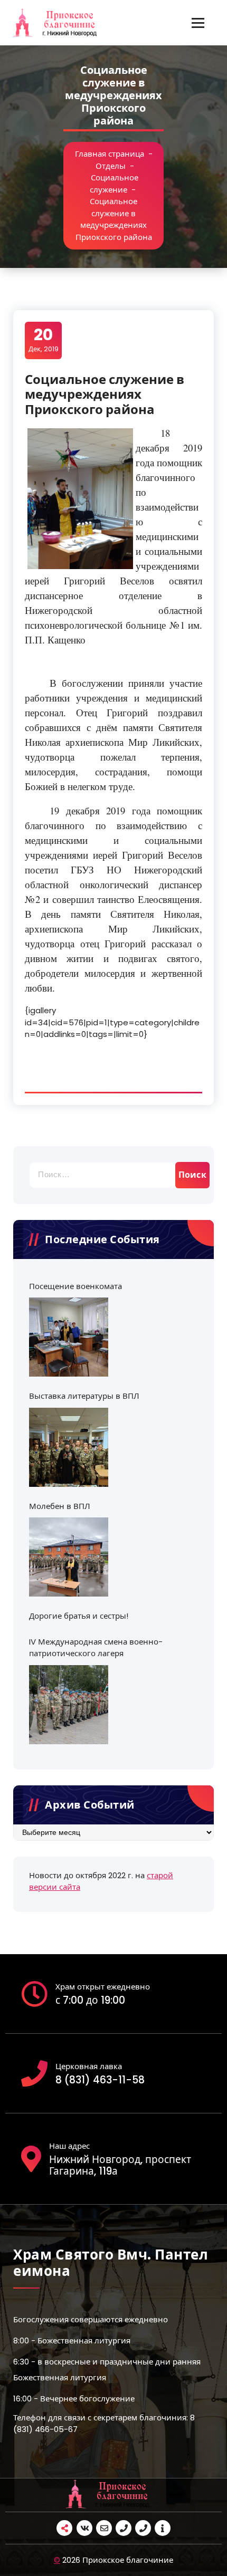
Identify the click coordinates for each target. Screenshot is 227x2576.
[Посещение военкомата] (69, 1337)
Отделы (111, 166)
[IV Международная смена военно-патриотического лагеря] (69, 1705)
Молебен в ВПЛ (60, 1506)
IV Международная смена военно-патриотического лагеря (96, 1648)
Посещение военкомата (75, 1286)
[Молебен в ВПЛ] (69, 1557)
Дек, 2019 (44, 340)
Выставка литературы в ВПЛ (84, 1396)
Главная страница (110, 154)
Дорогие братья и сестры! (79, 1616)
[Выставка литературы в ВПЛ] (69, 1447)
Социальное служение (114, 184)
